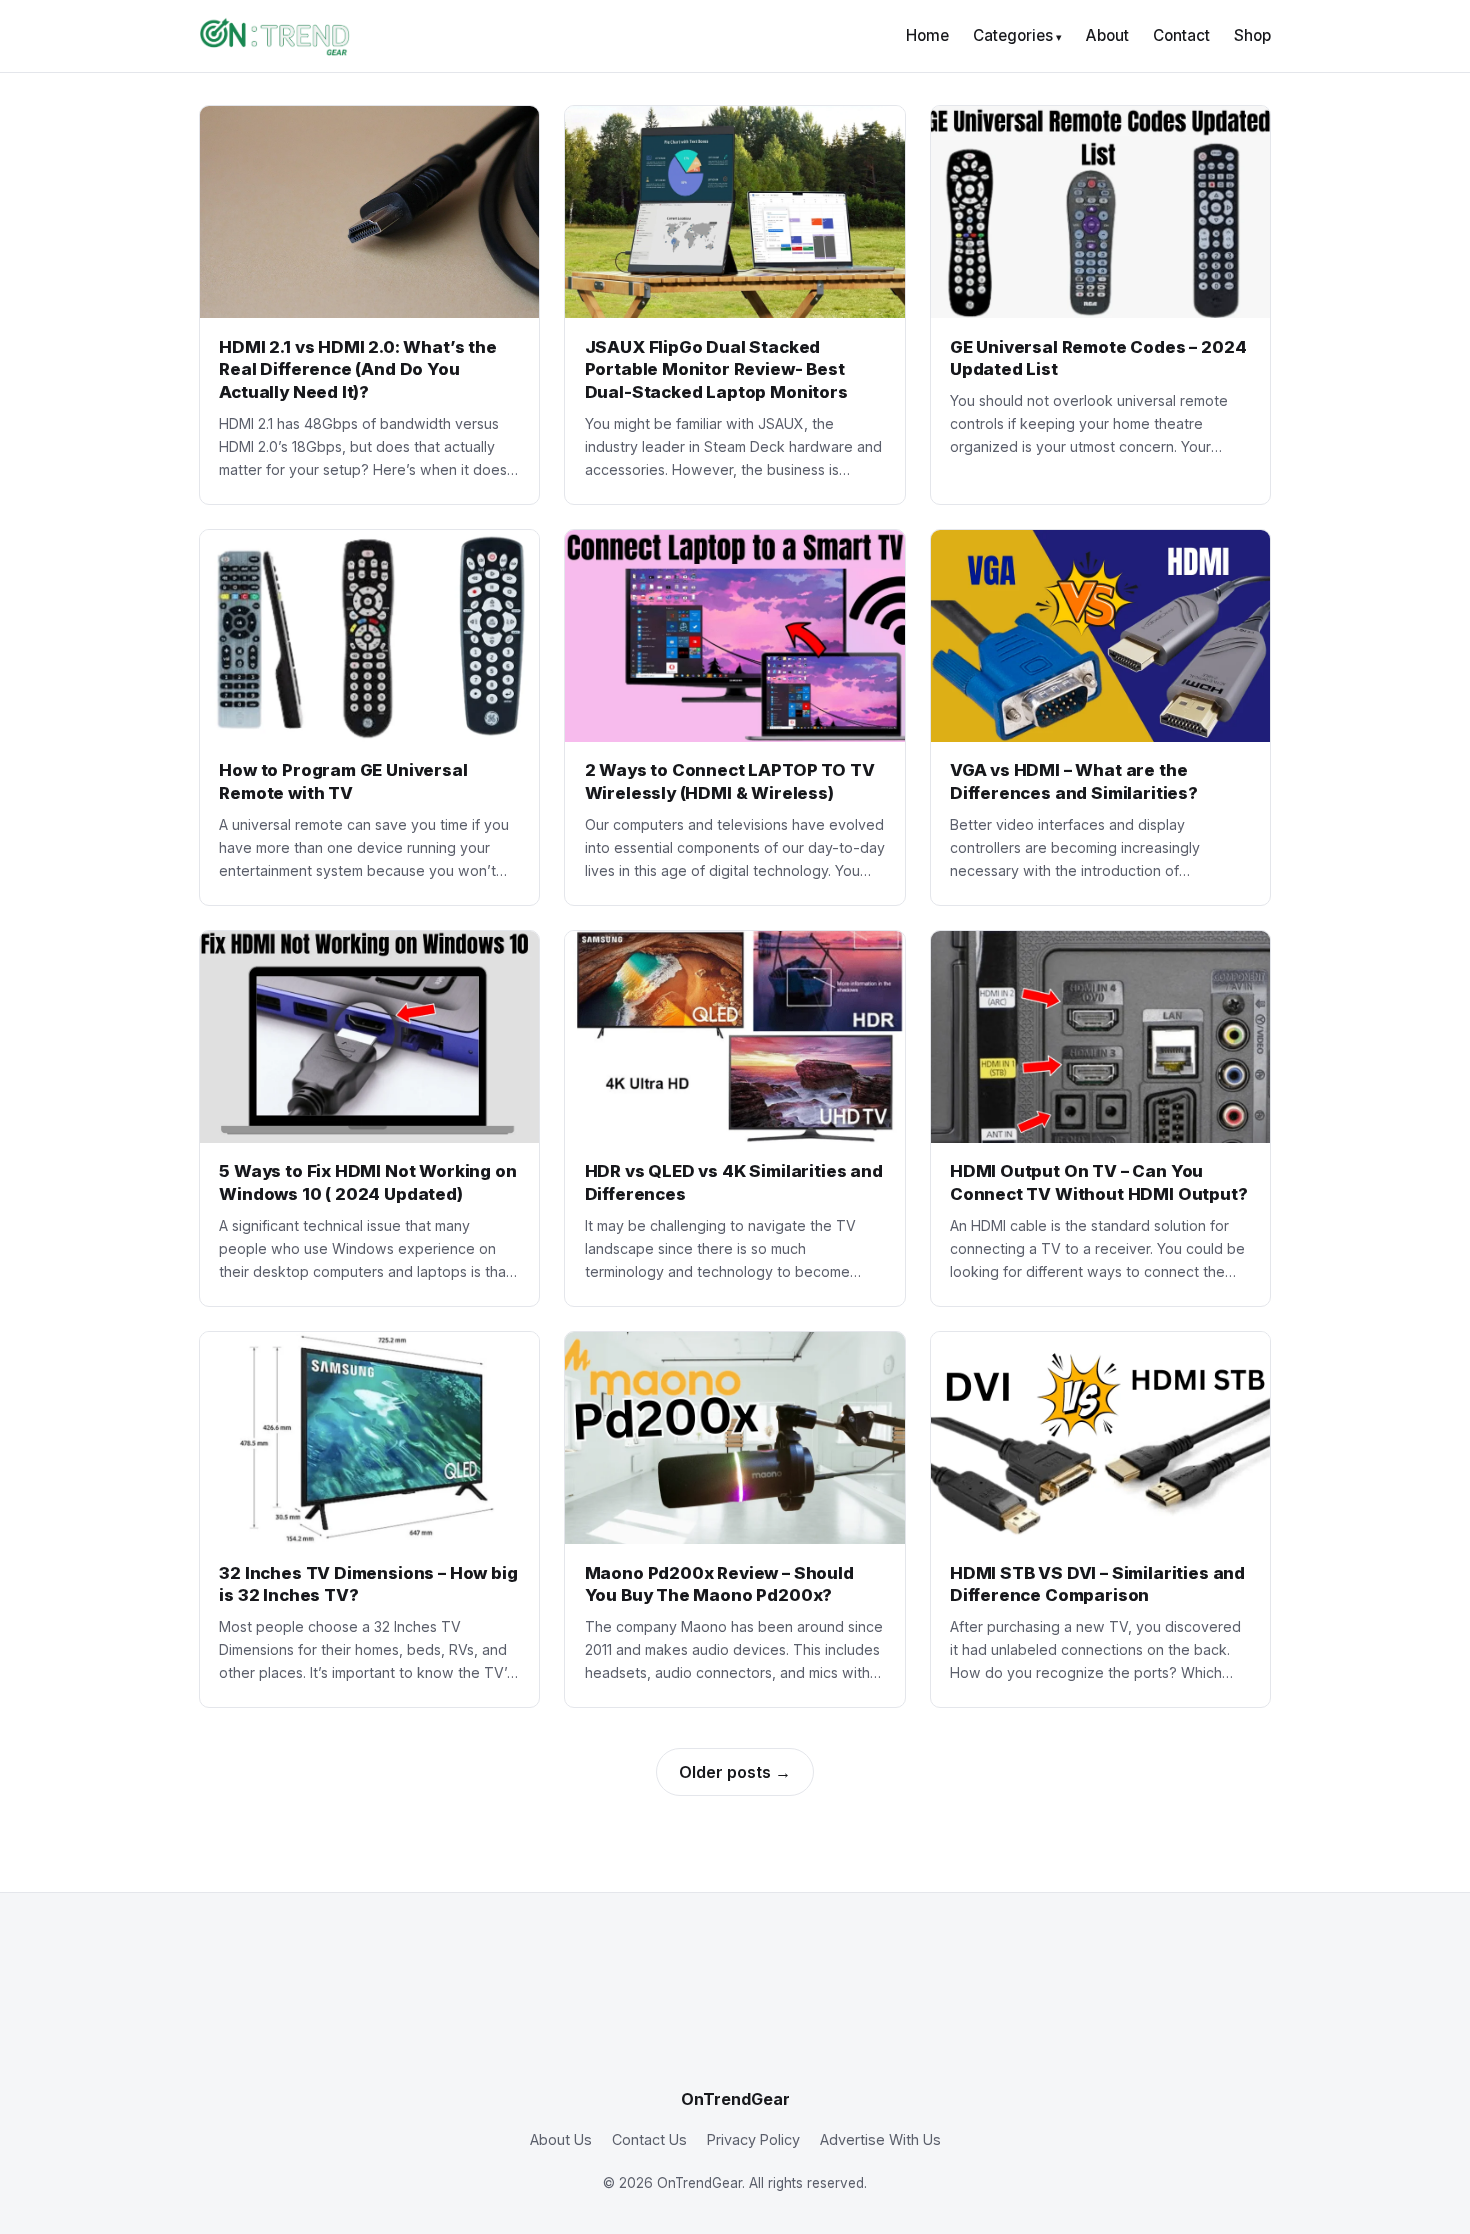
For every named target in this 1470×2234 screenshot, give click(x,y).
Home (927, 35)
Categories (1013, 35)
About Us (561, 2139)
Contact (1181, 35)
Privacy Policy (753, 2139)
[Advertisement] (735, 2006)
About (1107, 35)
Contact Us (649, 2139)
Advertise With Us (880, 2139)
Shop (1252, 35)
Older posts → (735, 1772)
